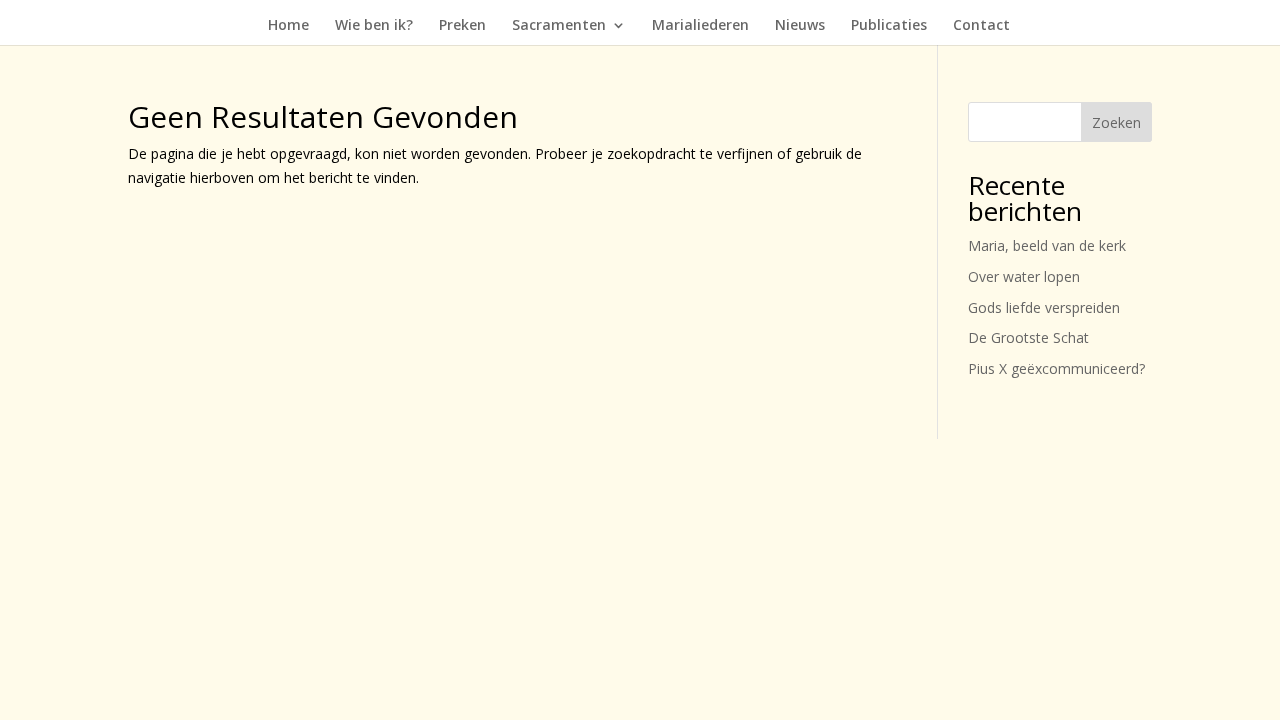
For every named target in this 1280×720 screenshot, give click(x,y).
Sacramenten (559, 26)
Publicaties (889, 26)
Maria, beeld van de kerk (1047, 245)
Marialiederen (700, 26)
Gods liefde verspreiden (1044, 307)
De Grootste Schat (1028, 337)
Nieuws (800, 26)
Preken (462, 26)
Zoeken (1116, 122)
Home (288, 26)
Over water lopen (1024, 276)
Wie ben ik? (374, 26)
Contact (981, 26)
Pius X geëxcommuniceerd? (1056, 368)
